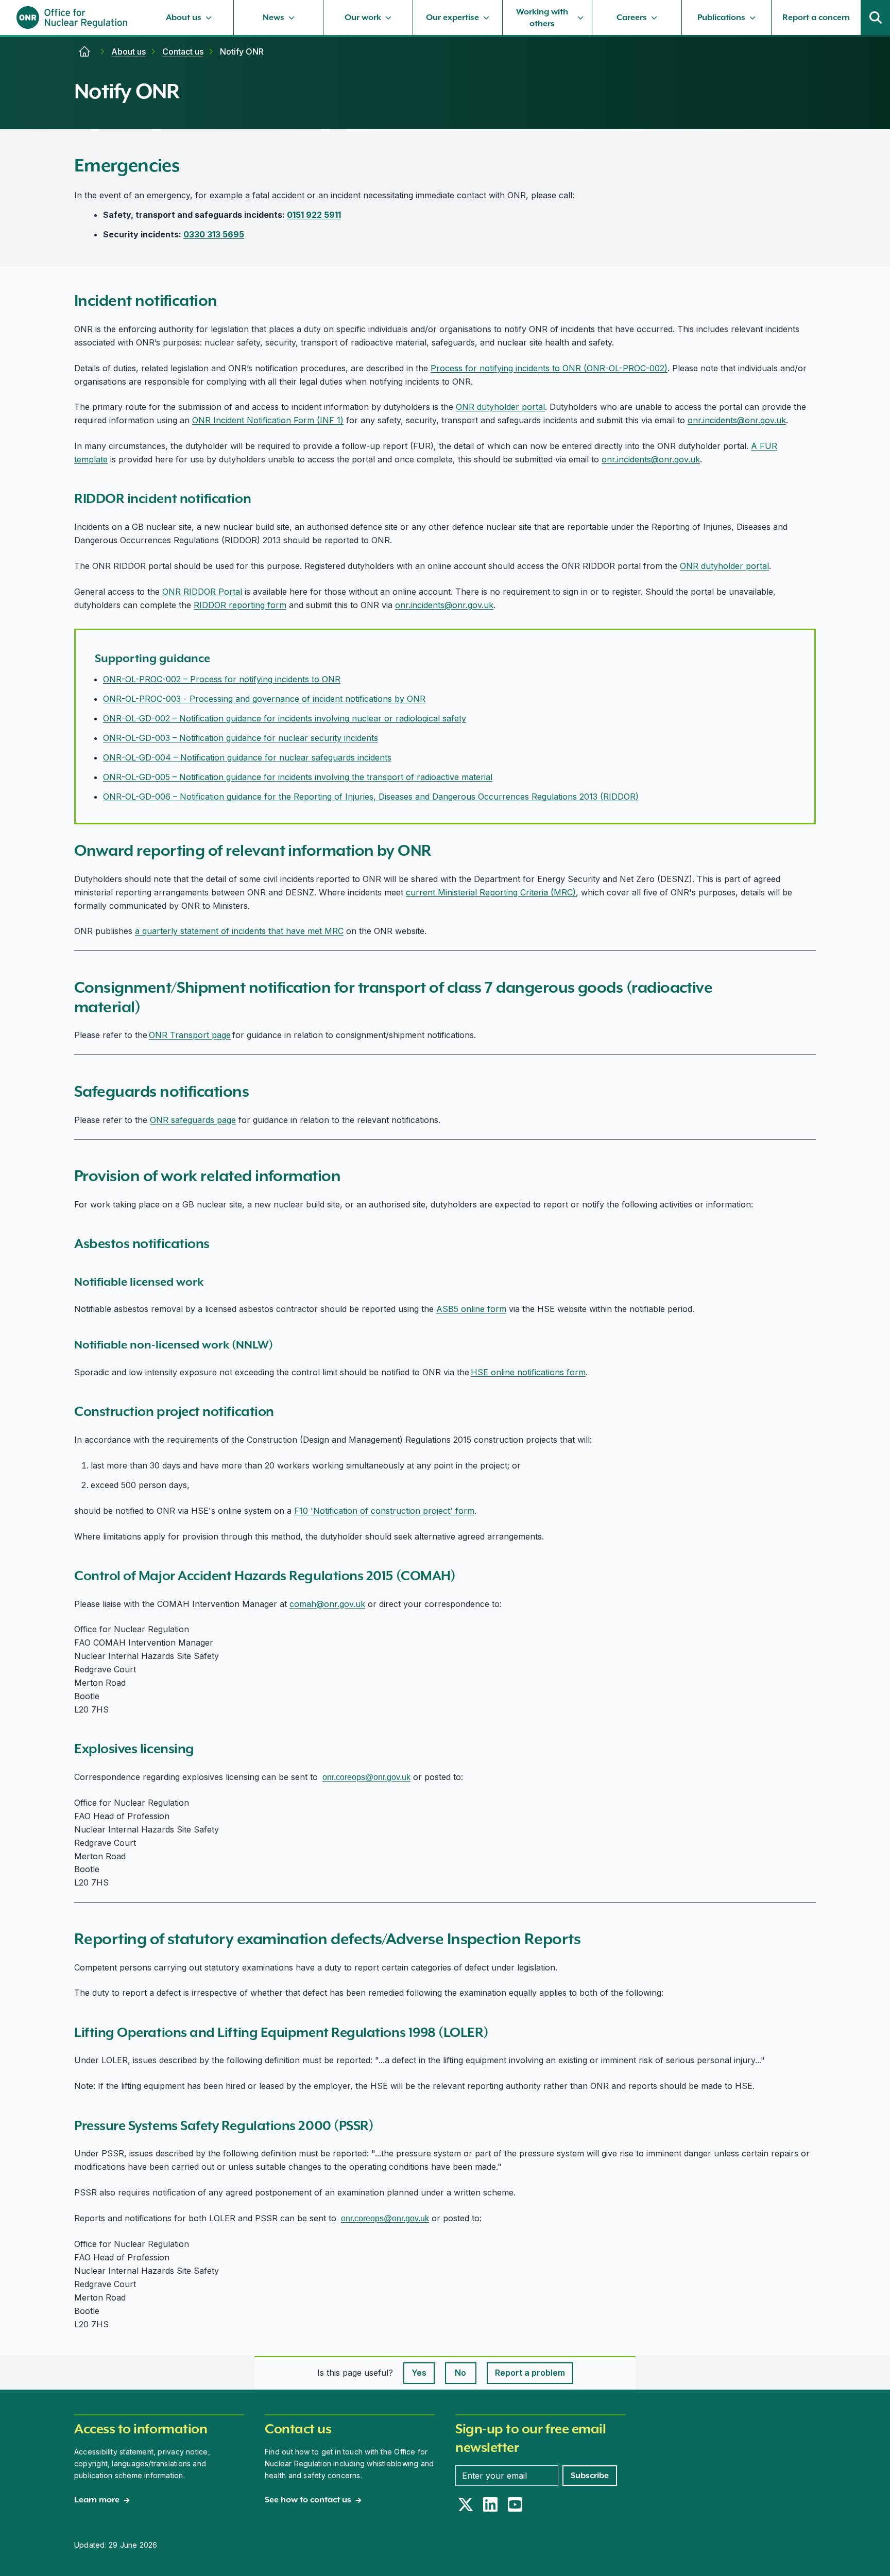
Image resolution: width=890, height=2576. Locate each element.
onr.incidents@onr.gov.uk (737, 420)
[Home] (84, 51)
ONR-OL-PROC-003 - (146, 699)
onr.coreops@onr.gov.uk (366, 1777)
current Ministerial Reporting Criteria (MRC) (491, 892)
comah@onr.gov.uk (327, 1604)
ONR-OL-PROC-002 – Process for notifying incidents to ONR (222, 679)
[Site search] (876, 18)
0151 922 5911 (314, 215)
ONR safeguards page (193, 1120)
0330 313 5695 (214, 234)
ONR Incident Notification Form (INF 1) (268, 420)
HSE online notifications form (528, 1372)
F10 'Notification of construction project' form (384, 1511)
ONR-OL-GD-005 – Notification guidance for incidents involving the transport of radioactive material (298, 777)
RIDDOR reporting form (240, 605)
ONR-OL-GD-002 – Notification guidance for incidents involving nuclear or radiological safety (285, 718)
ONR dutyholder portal (500, 407)
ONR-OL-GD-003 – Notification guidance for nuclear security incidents (241, 738)
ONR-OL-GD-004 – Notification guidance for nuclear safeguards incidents (247, 757)
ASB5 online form (471, 1309)
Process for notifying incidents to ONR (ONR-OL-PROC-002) (549, 368)
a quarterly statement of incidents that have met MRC (239, 931)
